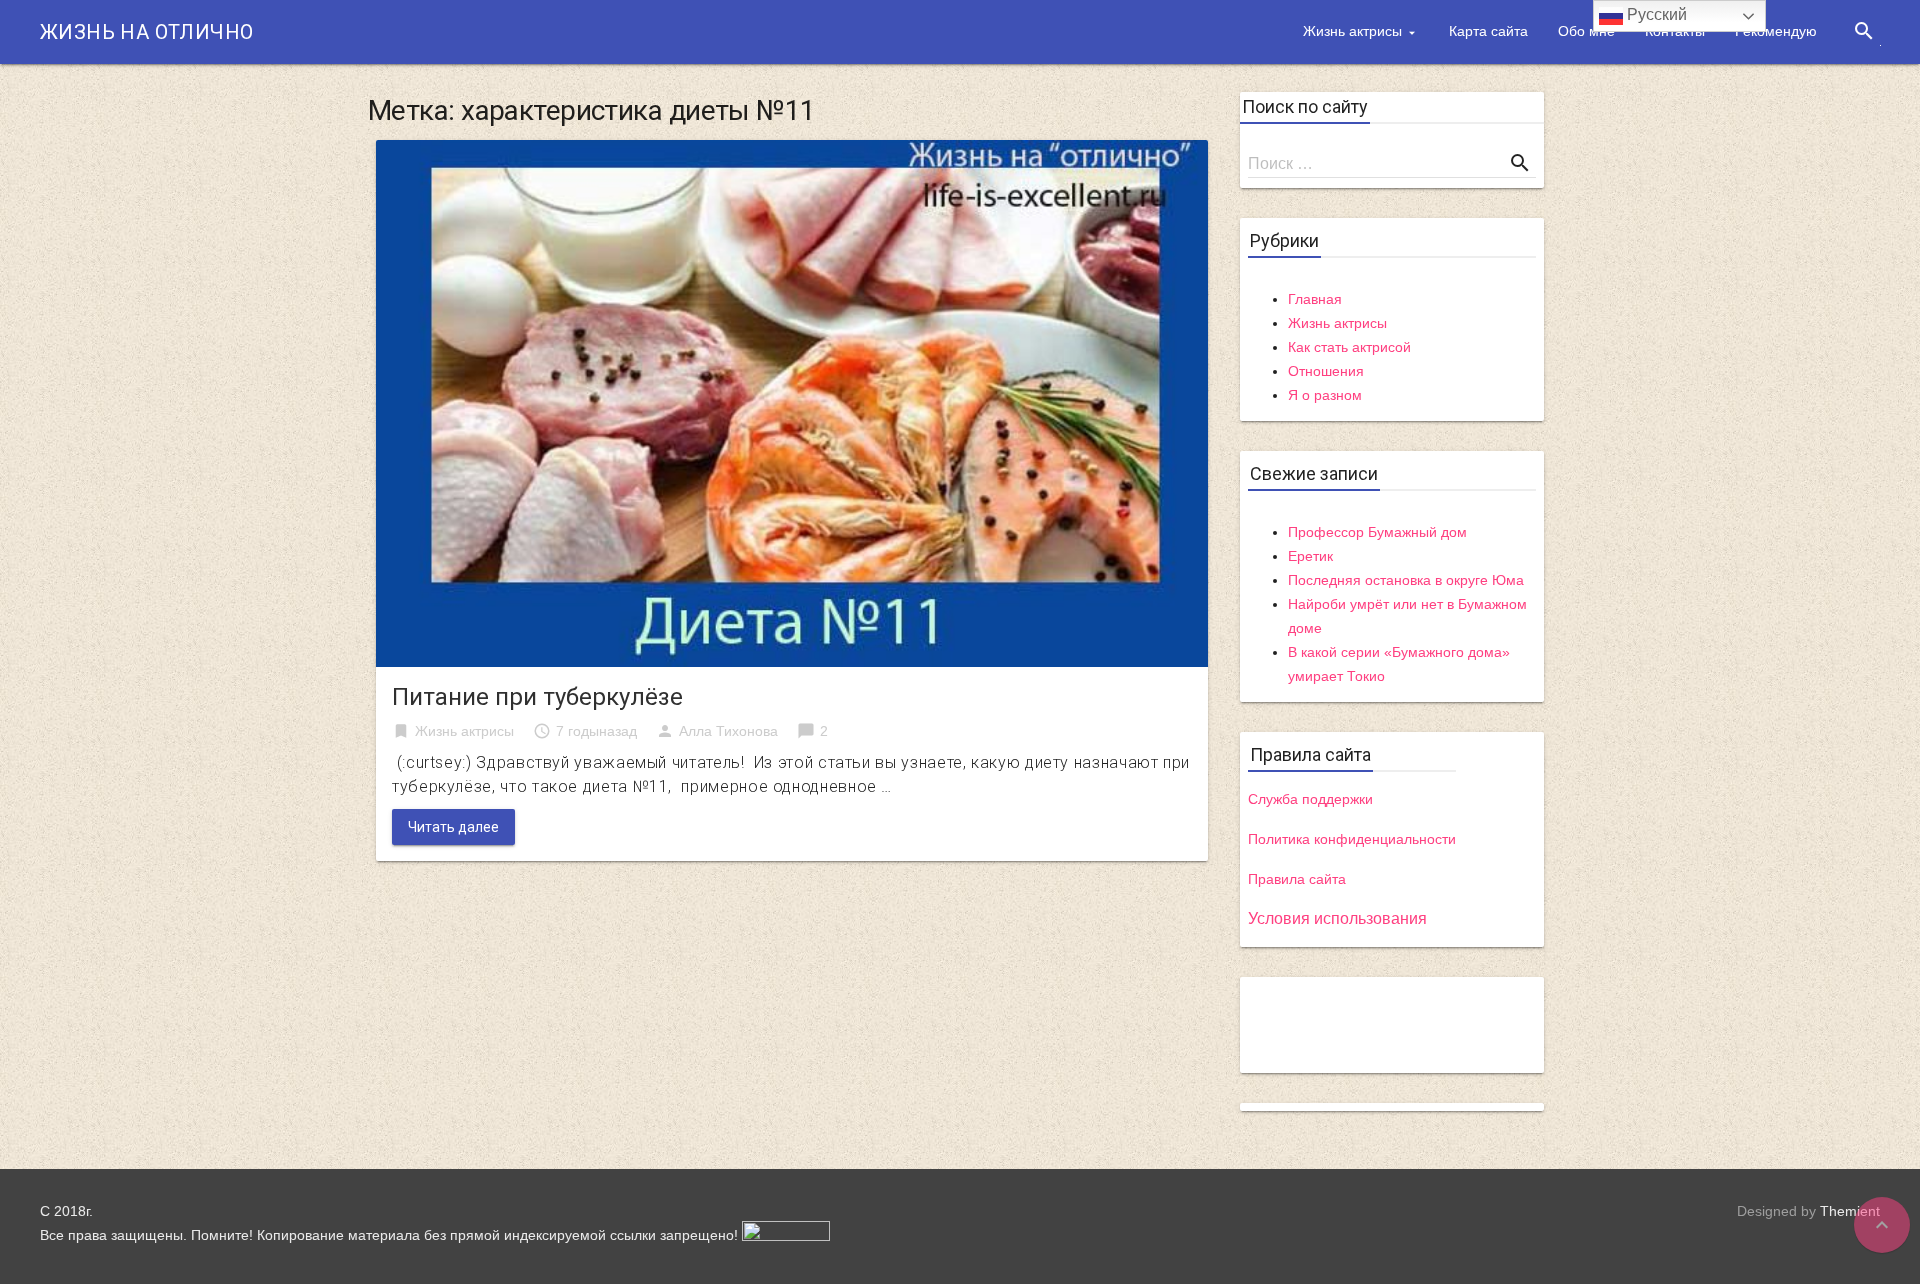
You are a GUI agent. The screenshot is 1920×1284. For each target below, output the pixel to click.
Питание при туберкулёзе (537, 697)
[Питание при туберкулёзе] (792, 402)
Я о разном (1325, 395)
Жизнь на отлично (146, 32)
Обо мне (1586, 31)
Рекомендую (1776, 31)
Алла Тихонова (728, 731)
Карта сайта (1488, 31)
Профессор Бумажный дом (1377, 532)
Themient (1850, 1211)
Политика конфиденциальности (1352, 839)
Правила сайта (1297, 879)
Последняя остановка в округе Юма (1406, 580)
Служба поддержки (1310, 799)
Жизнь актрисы (1352, 31)
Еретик (1310, 556)
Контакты (1675, 31)
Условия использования (1337, 918)
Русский (1655, 14)
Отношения (1326, 371)
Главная (1315, 299)
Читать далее (453, 827)
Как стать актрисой (1349, 347)
